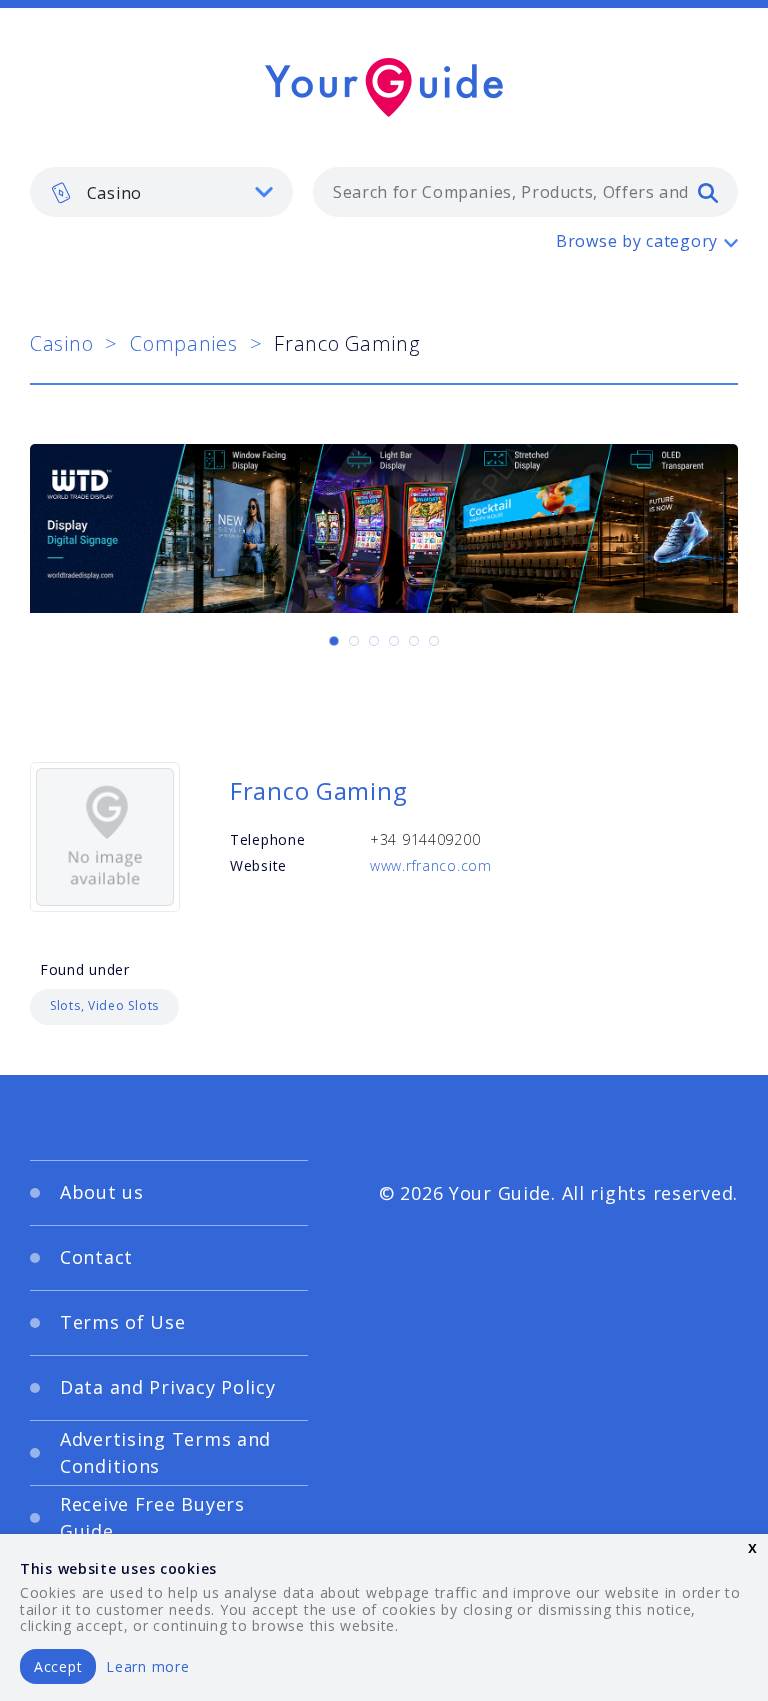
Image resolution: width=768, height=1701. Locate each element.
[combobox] (525, 192)
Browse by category (637, 241)
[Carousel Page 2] (354, 641)
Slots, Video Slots (104, 1005)
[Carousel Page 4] (394, 641)
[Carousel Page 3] (374, 641)
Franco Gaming (318, 790)
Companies (183, 343)
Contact (96, 1257)
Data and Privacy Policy (168, 1387)
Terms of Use (123, 1322)
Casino (61, 343)
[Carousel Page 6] (434, 641)
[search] (708, 192)
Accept (58, 1666)
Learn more (147, 1666)
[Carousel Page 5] (414, 641)
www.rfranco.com (431, 865)
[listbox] (161, 192)
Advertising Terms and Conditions (165, 1452)
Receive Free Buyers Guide (152, 1517)
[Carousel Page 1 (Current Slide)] (334, 641)
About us (102, 1192)
